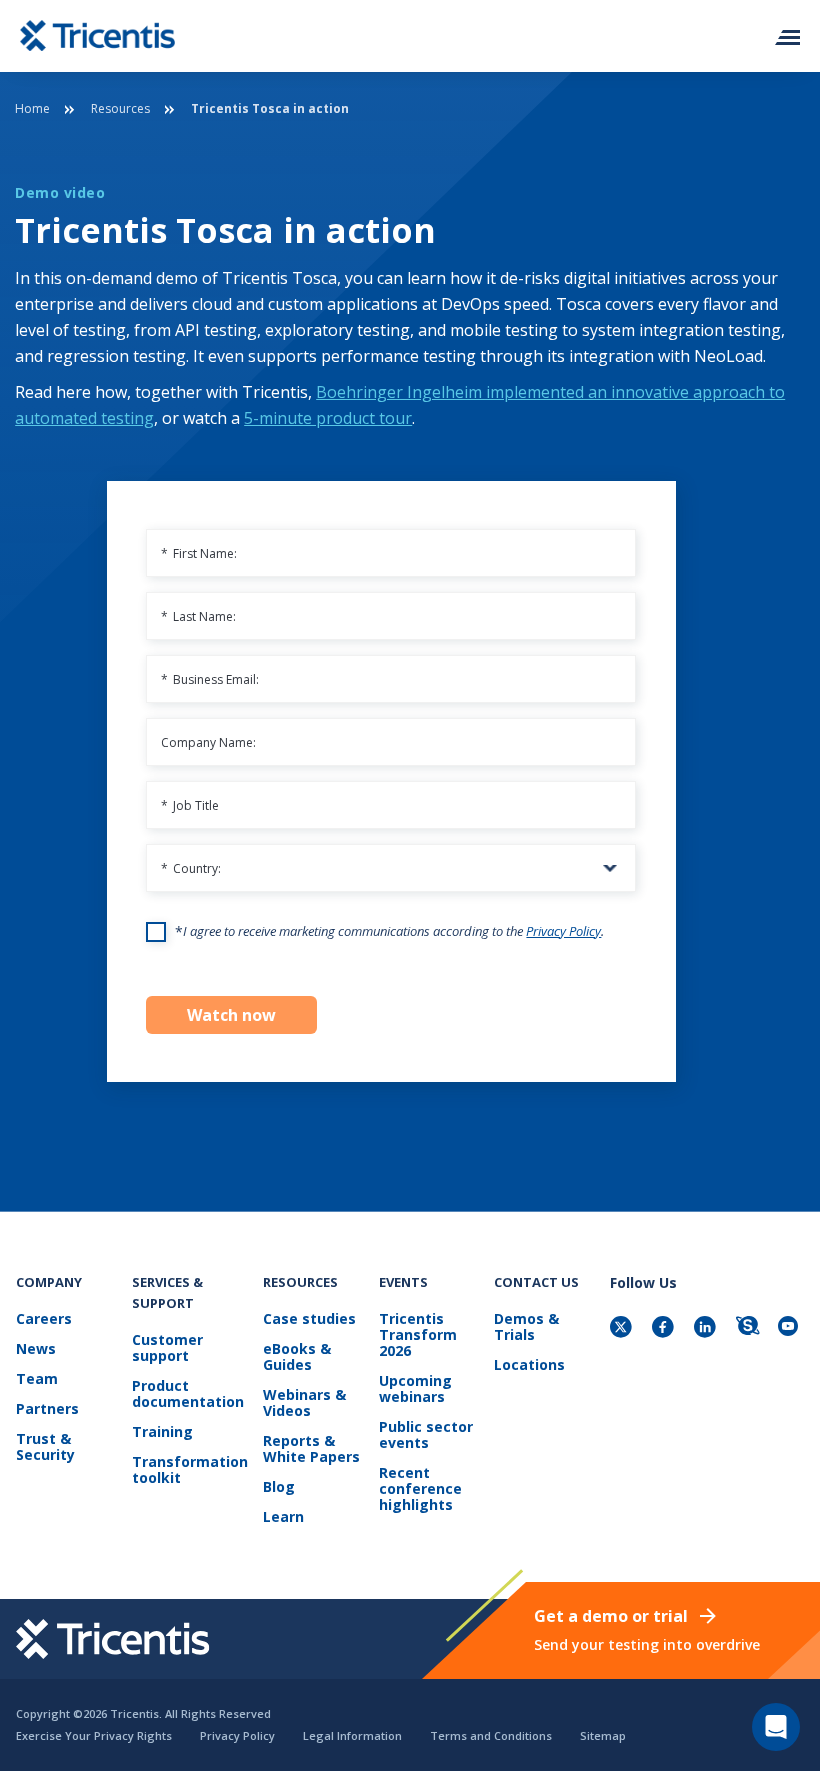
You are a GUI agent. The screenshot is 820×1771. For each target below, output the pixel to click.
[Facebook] (665, 1328)
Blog (279, 1487)
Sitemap (603, 1735)
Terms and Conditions (491, 1735)
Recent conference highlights (420, 1489)
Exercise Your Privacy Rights (94, 1735)
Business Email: (210, 679)
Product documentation (188, 1394)
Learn (283, 1517)
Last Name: (198, 616)
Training (162, 1432)
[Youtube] (791, 1328)
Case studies (309, 1319)
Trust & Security (45, 1447)
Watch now (231, 1015)
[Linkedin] (707, 1328)
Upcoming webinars (415, 1389)
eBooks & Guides (297, 1357)
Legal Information (352, 1735)
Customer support (167, 1348)
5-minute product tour (328, 418)
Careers (44, 1319)
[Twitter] (623, 1328)
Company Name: (208, 742)
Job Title (190, 805)
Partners (47, 1409)
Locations (529, 1365)
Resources (120, 108)
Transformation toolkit (190, 1470)
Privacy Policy (563, 931)
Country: (191, 868)
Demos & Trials (526, 1327)
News (36, 1349)
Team (37, 1379)
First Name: (199, 553)
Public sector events (426, 1435)
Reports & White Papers (311, 1449)
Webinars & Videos (304, 1403)
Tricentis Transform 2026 (418, 1335)
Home (32, 108)
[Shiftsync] (749, 1328)
